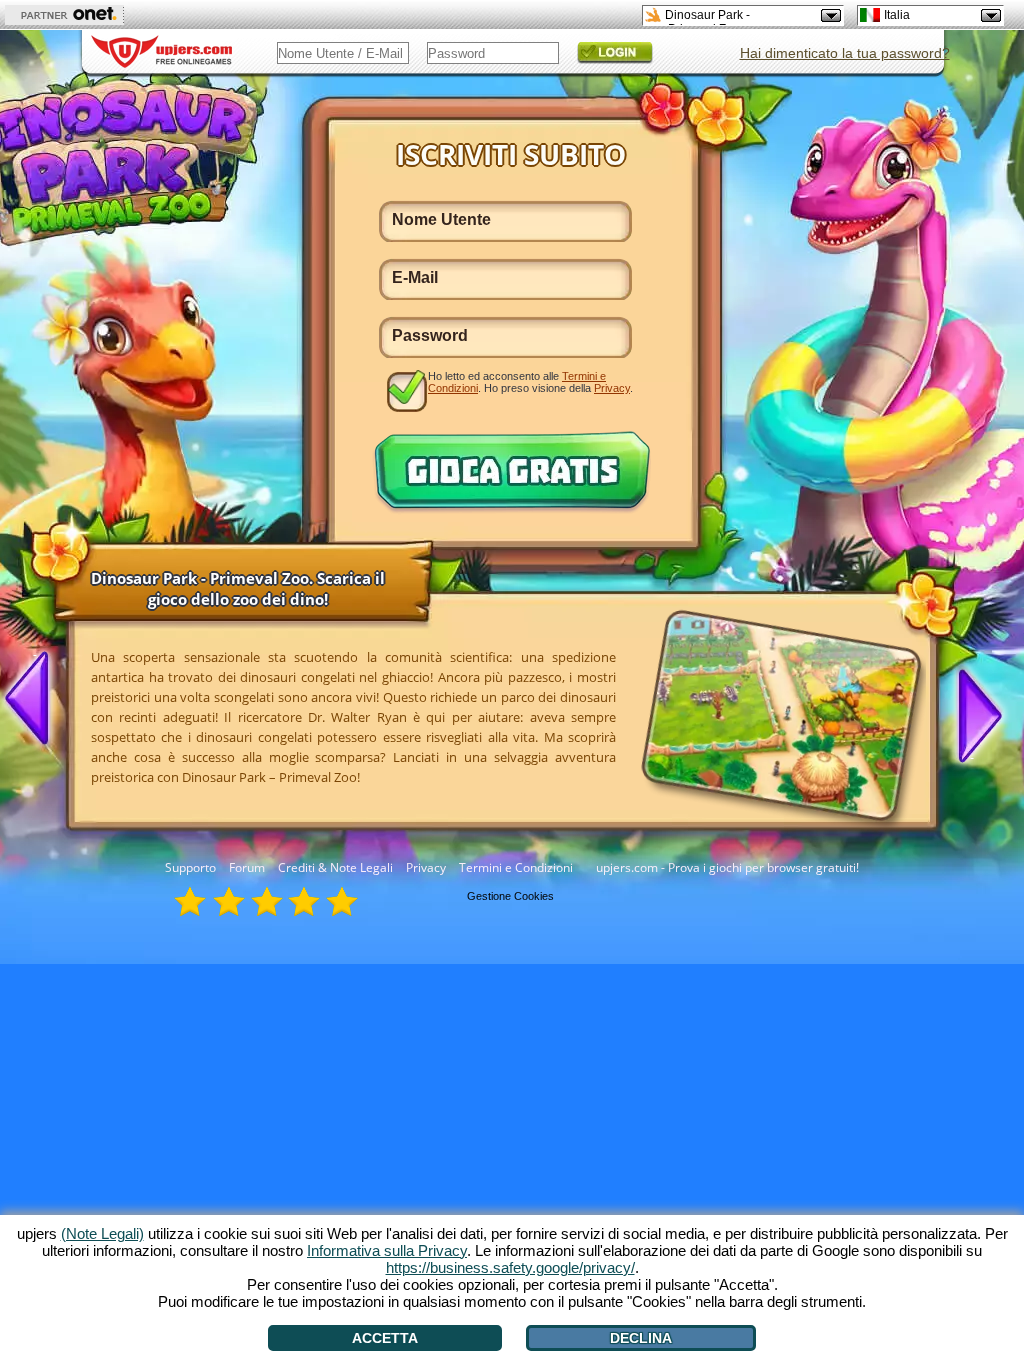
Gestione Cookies (510, 896)
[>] (972, 714)
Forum (247, 867)
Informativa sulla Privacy (387, 1250)
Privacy (426, 867)
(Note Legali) (102, 1233)
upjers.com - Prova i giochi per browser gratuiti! (727, 867)
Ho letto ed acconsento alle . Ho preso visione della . (530, 382)
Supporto (190, 867)
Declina (641, 1338)
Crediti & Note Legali (335, 867)
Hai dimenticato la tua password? (845, 53)
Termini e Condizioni (516, 867)
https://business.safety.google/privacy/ (510, 1267)
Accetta (385, 1338)
